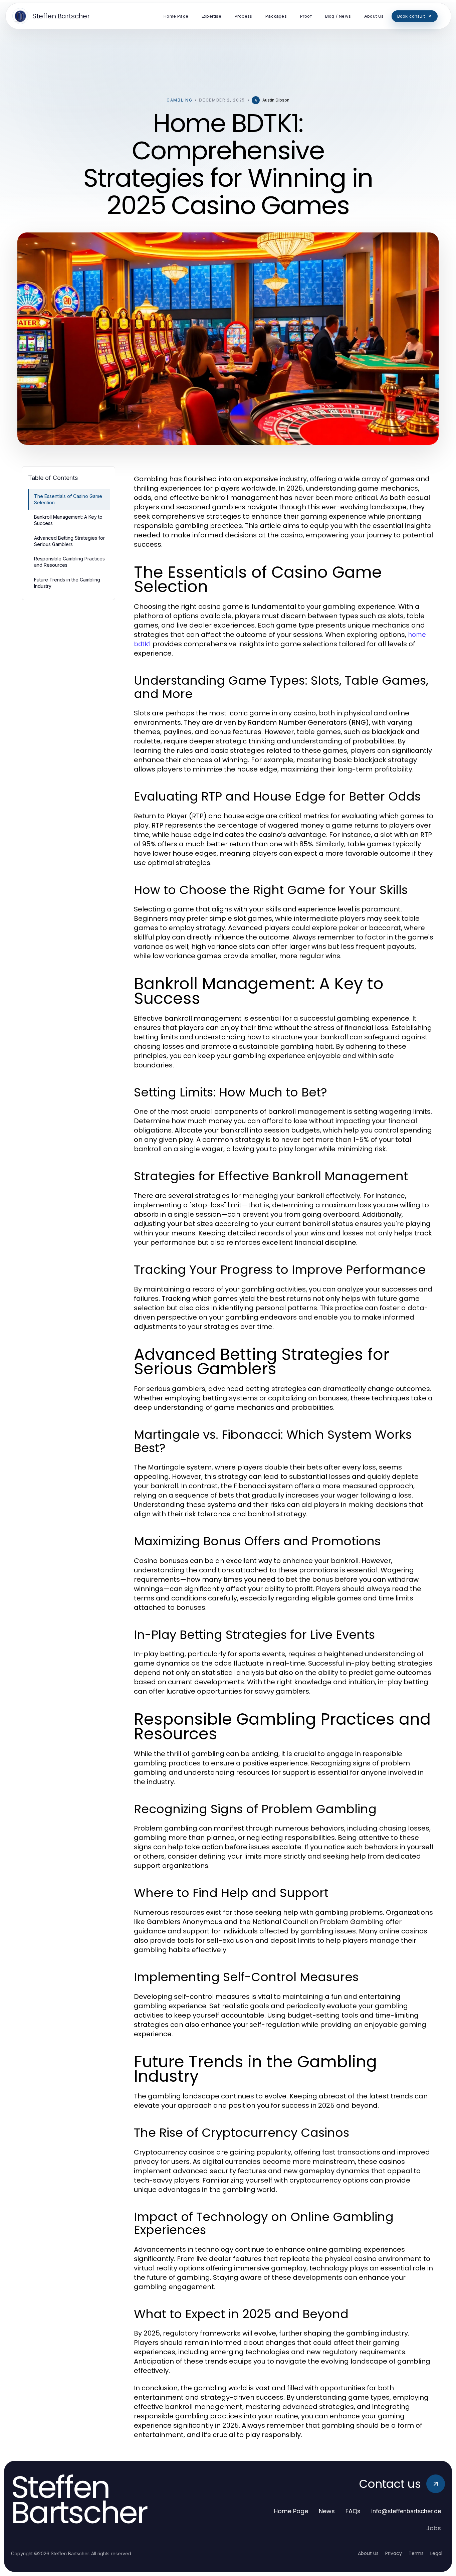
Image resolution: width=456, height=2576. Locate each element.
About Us (368, 2553)
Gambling (179, 100)
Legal (436, 2553)
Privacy (394, 2553)
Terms (416, 2553)
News (327, 2511)
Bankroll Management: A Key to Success (68, 520)
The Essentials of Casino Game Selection (68, 499)
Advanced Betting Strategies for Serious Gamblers (69, 541)
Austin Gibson (276, 100)
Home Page (291, 2511)
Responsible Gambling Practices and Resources (69, 562)
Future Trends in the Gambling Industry (67, 583)
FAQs (353, 2511)
